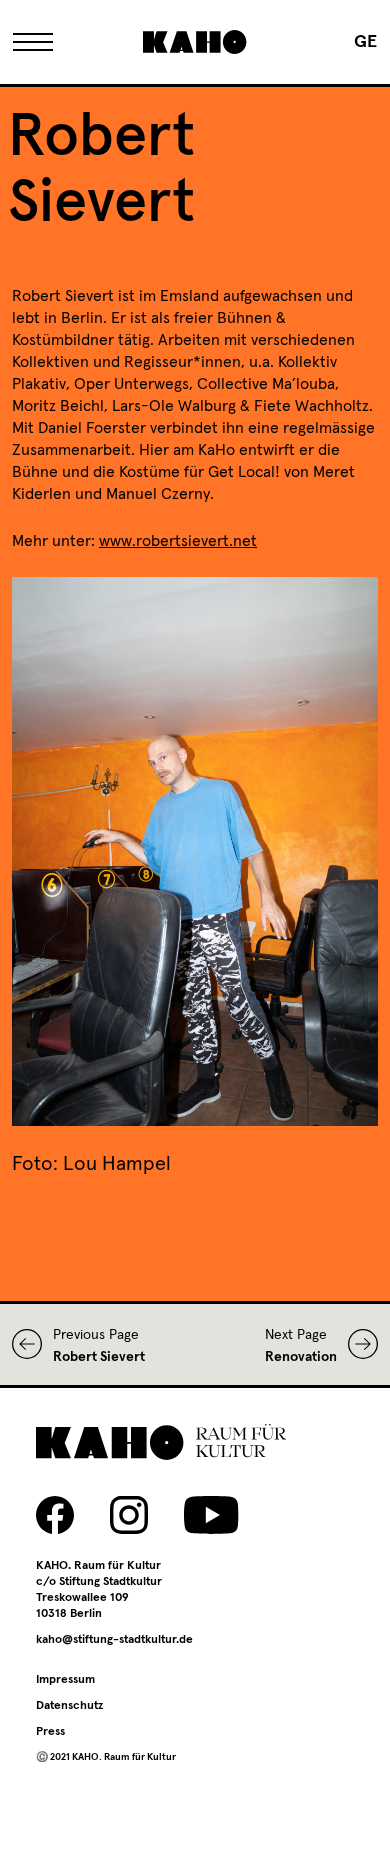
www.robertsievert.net (178, 541)
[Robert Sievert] (32, 1344)
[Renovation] (357, 1344)
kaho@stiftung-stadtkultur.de (114, 1640)
